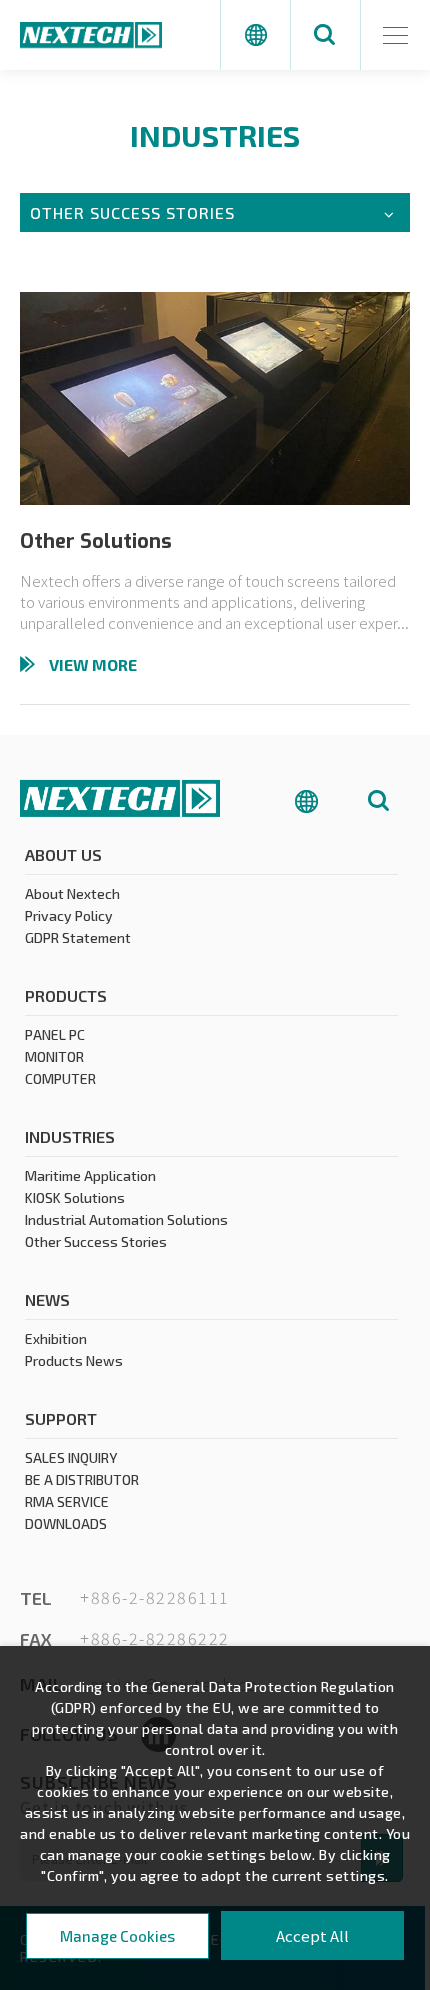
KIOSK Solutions (75, 1197)
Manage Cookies (117, 1936)
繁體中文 (313, 740)
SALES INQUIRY (71, 1457)
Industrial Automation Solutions (126, 1219)
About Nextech (72, 893)
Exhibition (56, 1338)
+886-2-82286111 (155, 1598)
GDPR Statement (78, 937)
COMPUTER (60, 1078)
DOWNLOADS (66, 1523)
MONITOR (54, 1056)
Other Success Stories (96, 1241)
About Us (63, 854)
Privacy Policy (69, 915)
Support (61, 1418)
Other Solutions (96, 541)
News (47, 1299)
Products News (74, 1360)
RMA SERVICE (67, 1501)
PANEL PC (55, 1034)
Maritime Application (90, 1175)
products (66, 995)
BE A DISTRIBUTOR (82, 1479)
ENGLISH (313, 689)
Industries (70, 1136)
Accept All (312, 1935)
